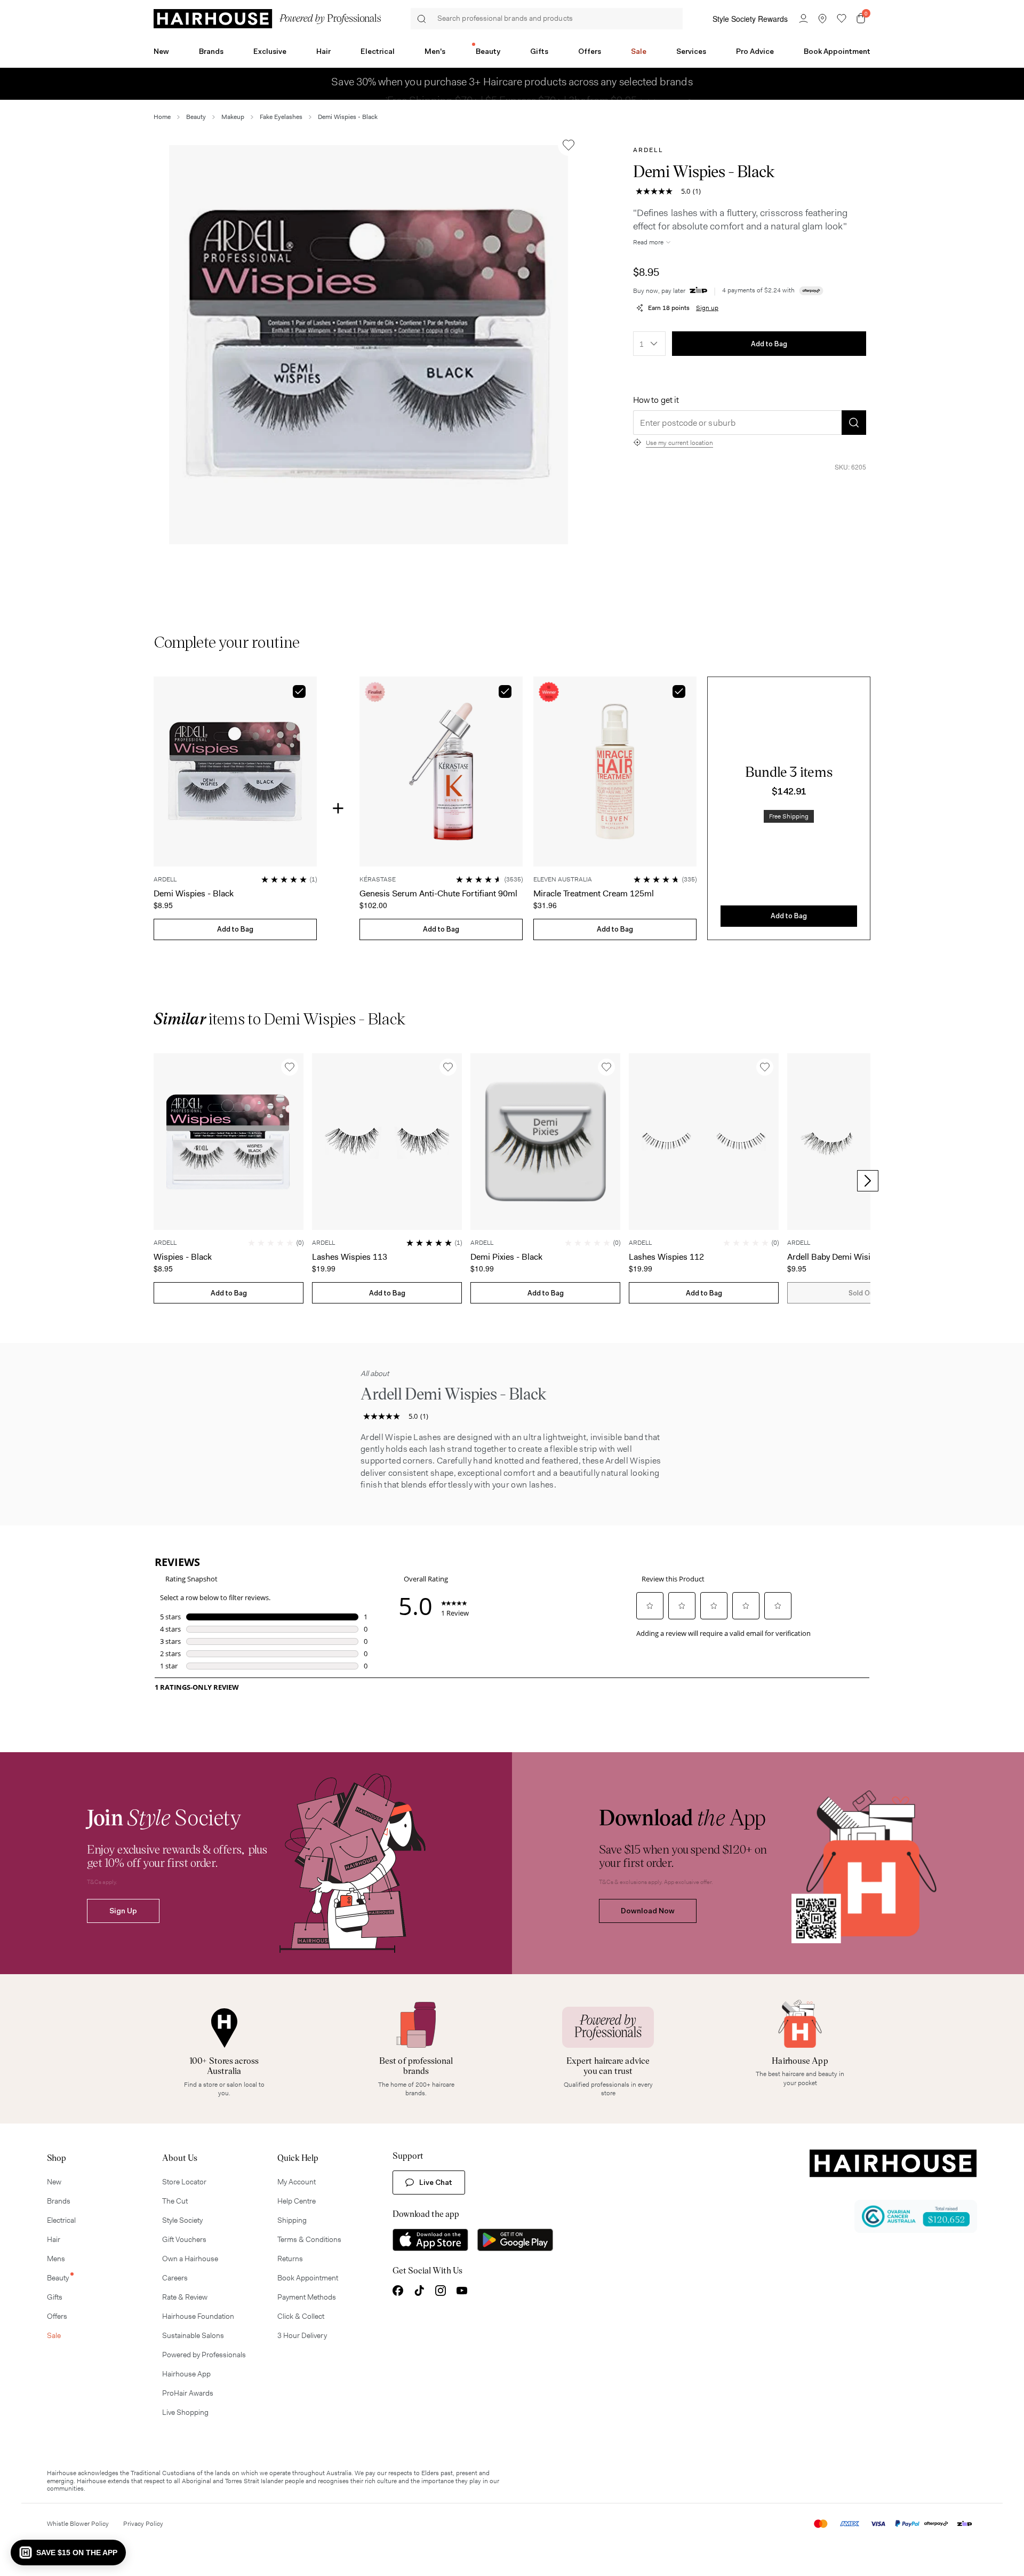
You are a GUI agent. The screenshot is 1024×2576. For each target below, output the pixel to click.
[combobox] (649, 344)
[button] (369, 345)
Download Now (648, 1911)
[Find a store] (822, 19)
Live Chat (436, 2182)
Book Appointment (837, 51)
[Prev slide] (156, 1181)
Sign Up (123, 1911)
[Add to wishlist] (569, 145)
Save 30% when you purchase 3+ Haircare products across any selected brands (512, 84)
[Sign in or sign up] (803, 19)
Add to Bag (769, 344)
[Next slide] (868, 1181)
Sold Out (862, 1293)
